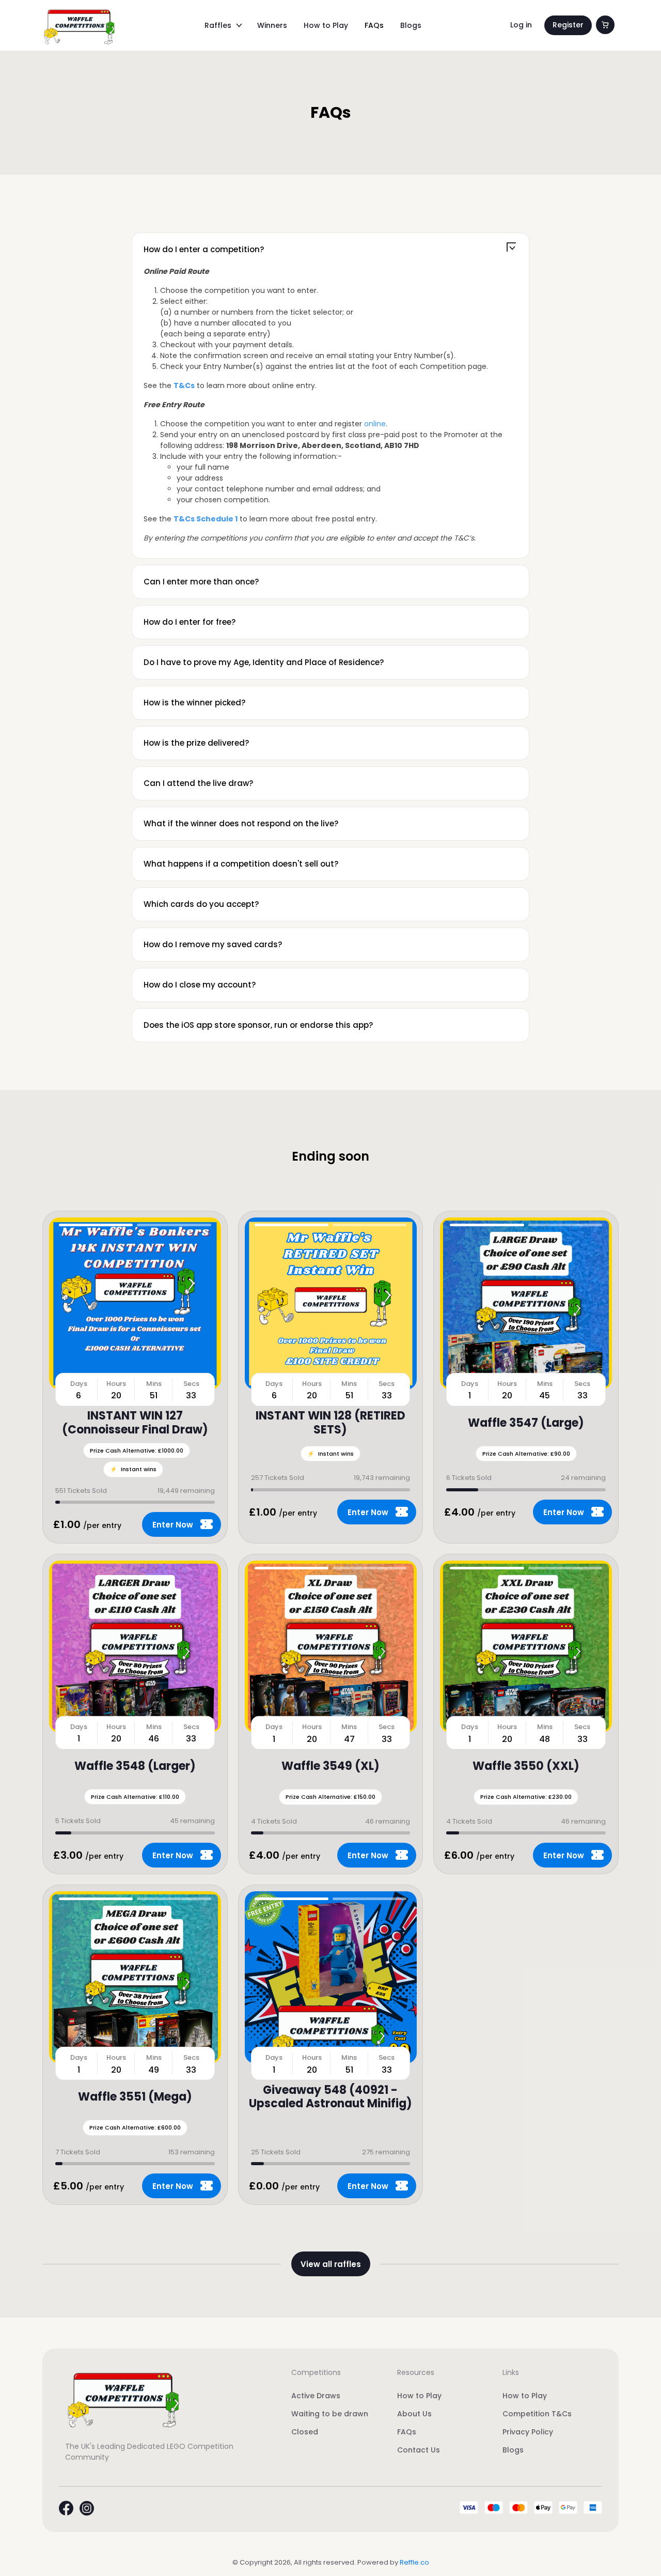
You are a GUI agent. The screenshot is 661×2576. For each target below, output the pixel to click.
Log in (521, 25)
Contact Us (419, 2450)
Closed (305, 2432)
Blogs (411, 25)
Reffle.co (414, 2562)
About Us (414, 2414)
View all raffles (331, 2264)
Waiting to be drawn (330, 2414)
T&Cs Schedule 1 (206, 519)
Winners (272, 25)
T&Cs (184, 385)
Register (568, 25)
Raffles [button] (218, 25)
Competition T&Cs (537, 2414)
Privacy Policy (528, 2432)
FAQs (374, 25)
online (375, 424)
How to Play (326, 25)
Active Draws (316, 2396)
